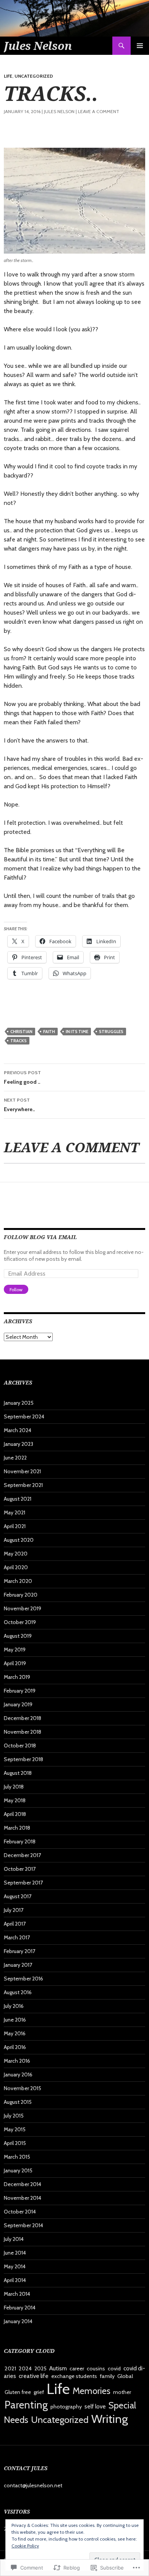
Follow (16, 1290)
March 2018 (17, 1828)
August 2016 (18, 1992)
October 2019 (20, 1622)
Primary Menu (140, 46)
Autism (58, 2368)
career (77, 2368)
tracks (19, 1041)
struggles (111, 1032)
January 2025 (19, 1403)
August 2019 (18, 1636)
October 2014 (20, 2212)
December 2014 (23, 2184)
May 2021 (15, 1512)
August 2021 (18, 1499)
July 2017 (14, 1910)
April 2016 (15, 2047)
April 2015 (15, 2143)
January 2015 (18, 2170)
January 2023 (19, 1444)
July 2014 (14, 2239)
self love (95, 2406)
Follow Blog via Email (40, 1237)
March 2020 (18, 1581)
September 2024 (24, 1417)
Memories (92, 2391)
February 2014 (20, 2308)
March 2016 (17, 2061)
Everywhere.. (19, 1105)
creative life (34, 2376)
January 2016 (18, 2075)
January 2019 (18, 1704)
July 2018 (14, 1787)
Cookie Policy (25, 2546)
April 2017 (15, 1924)
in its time (77, 1032)
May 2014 (15, 2266)
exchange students (74, 2376)
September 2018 (23, 1759)
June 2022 (15, 1458)
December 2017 (22, 1855)
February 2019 (20, 1691)
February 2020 (21, 1595)
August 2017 (18, 1896)
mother (122, 2392)
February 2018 (20, 1841)
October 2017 (20, 1869)
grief (39, 2392)
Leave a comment (99, 111)
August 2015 (18, 2102)
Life (8, 76)
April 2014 (15, 2280)
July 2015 (14, 2116)
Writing (110, 2419)
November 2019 (23, 1608)
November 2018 (23, 1732)
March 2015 (17, 2157)
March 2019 (17, 1677)
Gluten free (18, 2392)
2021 (10, 2368)
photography (66, 2407)
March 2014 (17, 2294)
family (107, 2376)
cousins (96, 2368)
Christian (21, 1032)
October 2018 (20, 1746)
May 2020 (16, 1554)
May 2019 (15, 1650)
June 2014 (15, 2253)
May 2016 (15, 2033)
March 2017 (17, 1937)
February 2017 (19, 1951)
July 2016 (14, 2006)
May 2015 (15, 2129)
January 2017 (18, 1965)
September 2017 (23, 1883)
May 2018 (15, 1800)
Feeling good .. (23, 1077)
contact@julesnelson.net (33, 2485)
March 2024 (18, 1430)
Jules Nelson (38, 46)
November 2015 (23, 2088)
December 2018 (23, 1718)
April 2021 (15, 1526)
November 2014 (23, 2198)
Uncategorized (34, 76)
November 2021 (22, 1471)
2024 (25, 2368)
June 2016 (15, 2020)
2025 (40, 2368)
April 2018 (15, 1814)
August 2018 (18, 1773)
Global (125, 2376)
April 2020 (16, 1567)
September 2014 (23, 2225)
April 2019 (15, 1663)
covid (114, 2368)
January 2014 (18, 2321)
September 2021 (23, 1485)
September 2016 (23, 1979)
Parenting (26, 2405)
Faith (49, 1032)
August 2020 (19, 1540)
